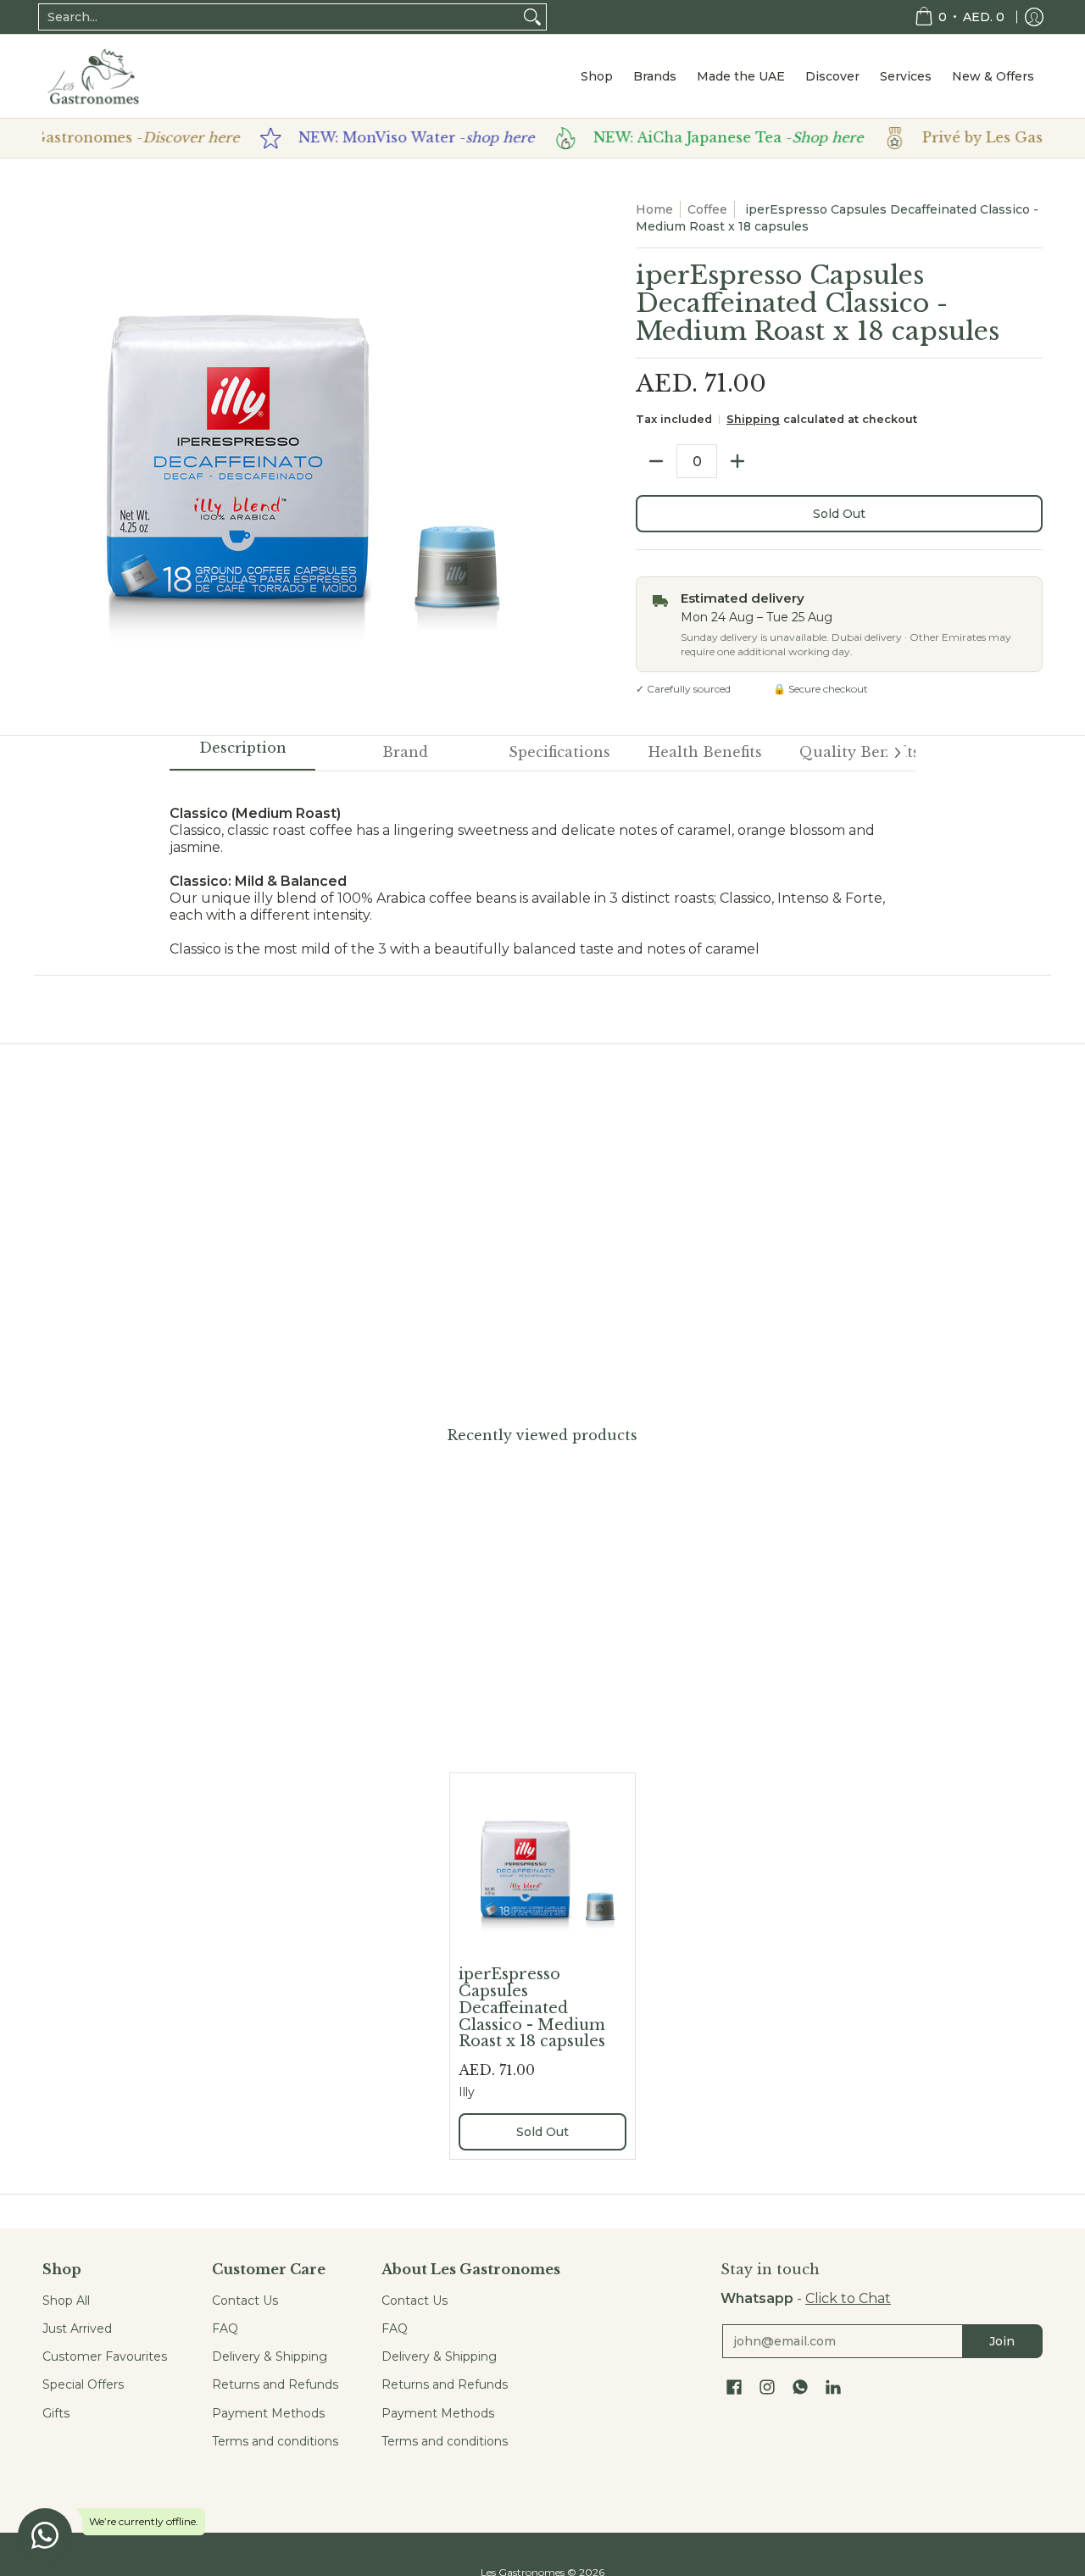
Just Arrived (77, 2328)
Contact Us (245, 2301)
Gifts (56, 2413)
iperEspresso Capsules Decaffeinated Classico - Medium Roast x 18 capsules (532, 2008)
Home (654, 209)
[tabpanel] (542, 864)
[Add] (737, 461)
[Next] (897, 753)
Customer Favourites (105, 2356)
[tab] (242, 754)
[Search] (532, 17)
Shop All (66, 2301)
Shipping (753, 419)
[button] (734, 2388)
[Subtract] (656, 461)
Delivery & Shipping (270, 2356)
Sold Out (839, 514)
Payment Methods (268, 2413)
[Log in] (1034, 17)
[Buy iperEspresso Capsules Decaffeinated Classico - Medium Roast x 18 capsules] (542, 1866)
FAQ (225, 2328)
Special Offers (83, 2384)
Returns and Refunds (275, 2384)
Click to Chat (848, 2298)
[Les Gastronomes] (93, 76)
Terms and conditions (275, 2441)
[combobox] (279, 17)
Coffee (707, 209)
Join (1002, 2341)
